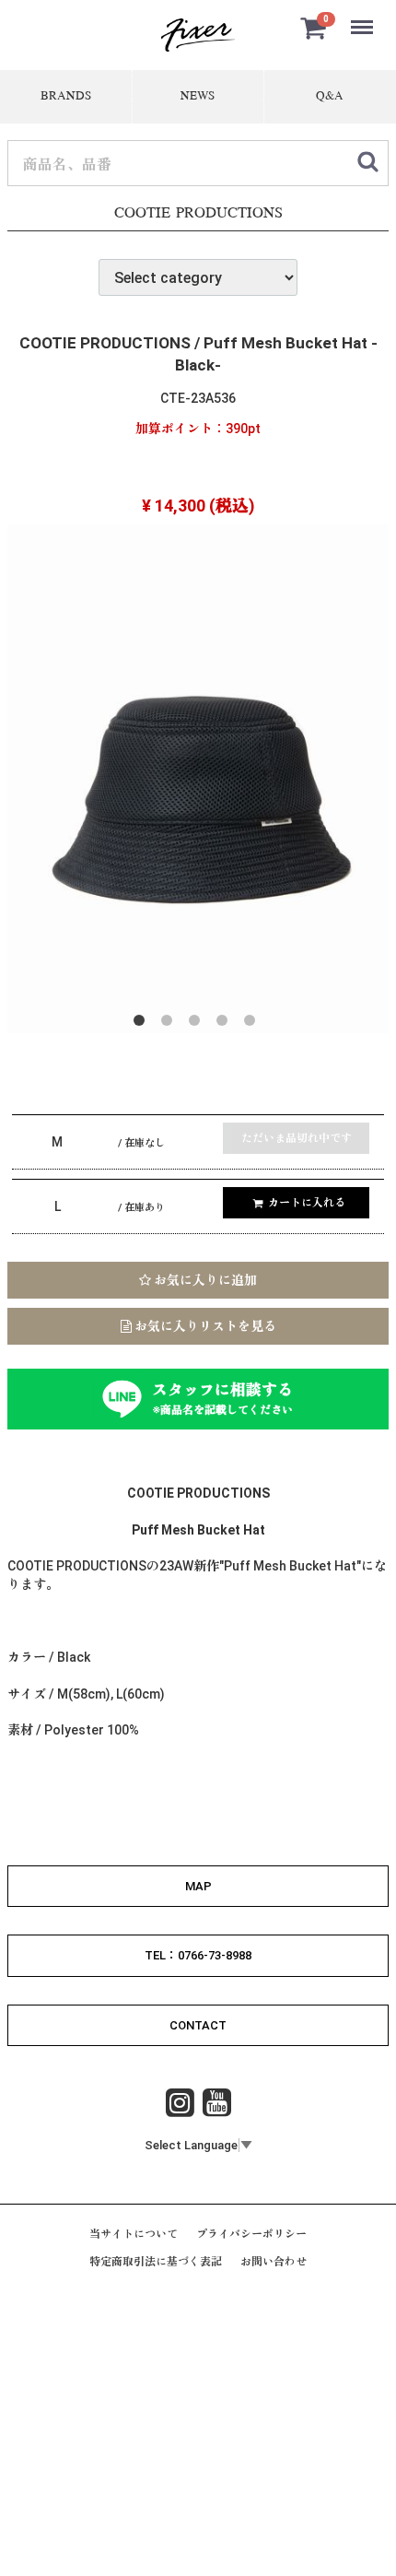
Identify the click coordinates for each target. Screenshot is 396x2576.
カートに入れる (307, 1203)
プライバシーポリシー (251, 2234)
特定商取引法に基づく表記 (156, 2263)
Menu (364, 17)
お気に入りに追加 (204, 1280)
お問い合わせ (274, 2263)
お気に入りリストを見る (204, 1326)
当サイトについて (134, 2234)
